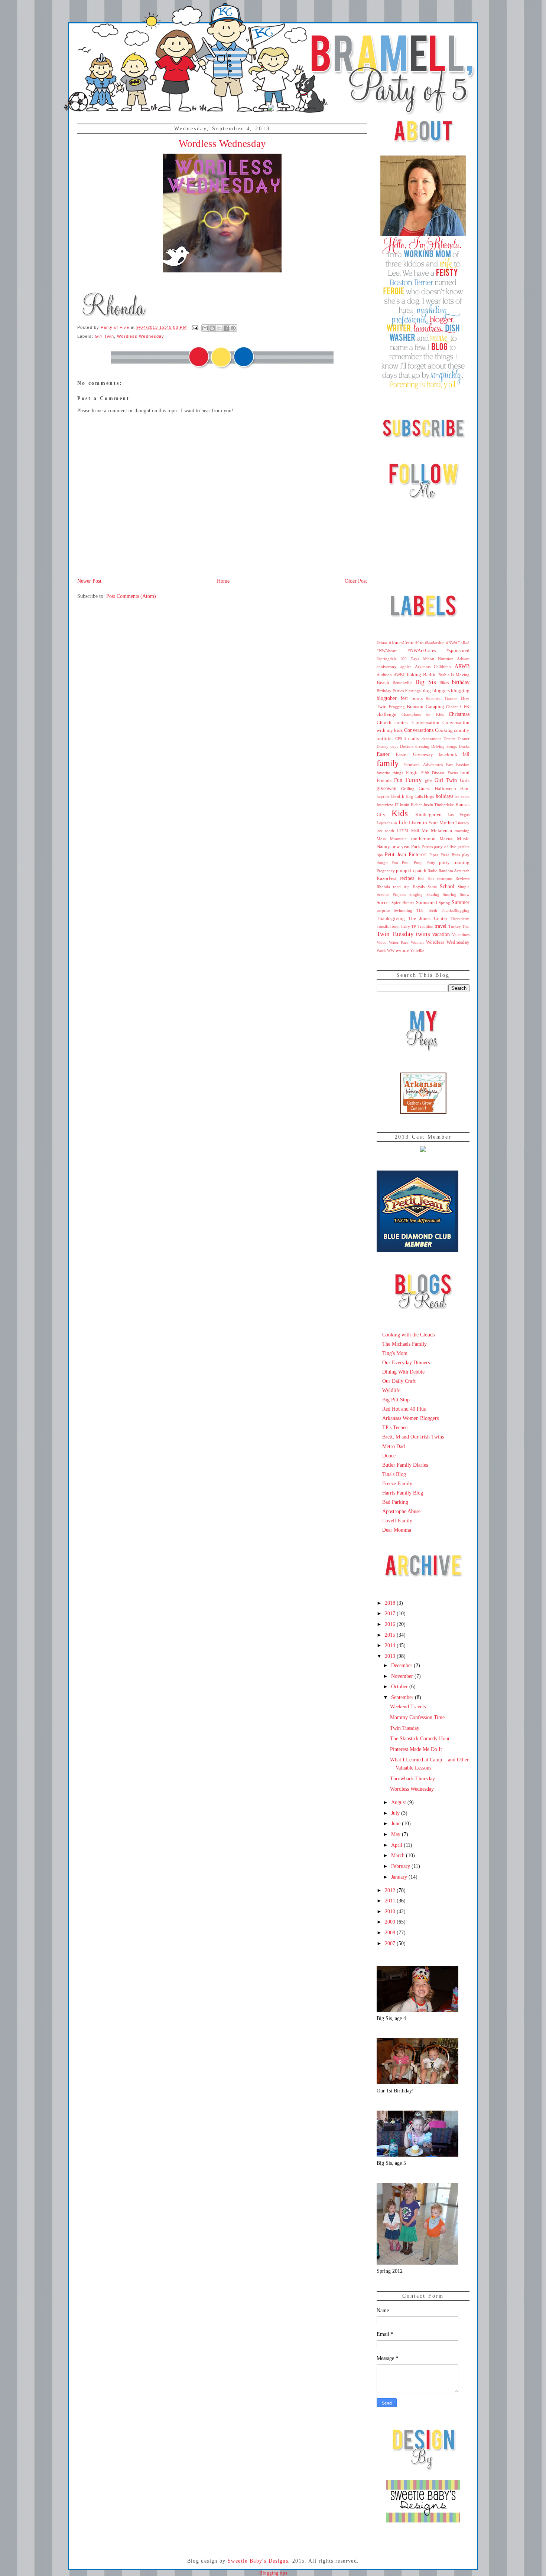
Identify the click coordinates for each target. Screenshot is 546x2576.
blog (426, 691)
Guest (424, 789)
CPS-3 (401, 739)
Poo (395, 863)
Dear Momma (397, 1530)
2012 (391, 1890)
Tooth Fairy (400, 926)
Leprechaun (387, 823)
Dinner (464, 739)
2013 (391, 1656)
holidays (444, 796)
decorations (431, 739)
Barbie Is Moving (454, 675)
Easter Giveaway (415, 755)
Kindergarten (428, 815)
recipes (407, 878)
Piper (434, 855)
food (465, 773)
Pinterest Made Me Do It (416, 1749)
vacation (441, 934)
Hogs (429, 796)
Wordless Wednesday (141, 336)
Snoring (450, 894)
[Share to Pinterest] (233, 328)
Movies (446, 839)
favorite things (390, 773)
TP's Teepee (395, 1427)
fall (466, 754)
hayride (383, 796)
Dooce (389, 1456)
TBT (420, 910)
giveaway (386, 788)
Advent (463, 659)
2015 (391, 1635)
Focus (453, 773)
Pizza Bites (450, 855)
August (399, 1802)
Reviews (462, 878)
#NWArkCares (422, 651)
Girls (465, 780)
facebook (448, 755)
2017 (391, 1613)
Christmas (459, 714)
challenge (386, 714)
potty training (454, 863)
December (402, 1665)
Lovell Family (397, 1521)
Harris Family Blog (403, 1493)
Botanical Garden (442, 698)
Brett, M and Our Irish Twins (413, 1437)
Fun (398, 780)
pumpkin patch (411, 871)
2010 (391, 1911)
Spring (444, 903)
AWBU (400, 675)
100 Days (409, 659)
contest (402, 723)
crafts (414, 739)
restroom (445, 878)
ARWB (462, 666)
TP (414, 926)
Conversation (426, 723)
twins (423, 934)
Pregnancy (386, 871)
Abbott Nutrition (438, 659)
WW (391, 950)
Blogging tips (273, 2573)
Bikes (444, 683)
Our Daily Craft (399, 1381)
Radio (433, 871)
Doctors (407, 746)
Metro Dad (394, 1446)
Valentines (461, 935)
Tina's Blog (394, 1474)
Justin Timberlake (439, 805)
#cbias (382, 643)
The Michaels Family (404, 1344)
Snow (465, 894)
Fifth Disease (433, 773)
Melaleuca (441, 831)
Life (403, 822)
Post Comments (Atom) (131, 596)
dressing (422, 746)
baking (414, 675)
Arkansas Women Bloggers (410, 1418)
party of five (445, 847)
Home (223, 581)
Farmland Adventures (423, 765)
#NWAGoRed (458, 643)
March (399, 1855)
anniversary (387, 667)
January (400, 1877)
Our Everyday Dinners (406, 1362)
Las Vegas (459, 815)
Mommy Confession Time (417, 1717)
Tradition (425, 926)
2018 (391, 1603)
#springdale (387, 659)
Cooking (444, 730)
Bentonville (402, 683)
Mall (415, 831)
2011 (391, 1901)
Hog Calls (414, 796)
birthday (461, 682)
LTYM (402, 831)
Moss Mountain (392, 839)
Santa (432, 887)
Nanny (383, 847)
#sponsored (458, 651)
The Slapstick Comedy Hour (420, 1738)
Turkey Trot (459, 926)
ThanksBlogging (455, 910)
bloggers (441, 691)
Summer (461, 902)
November (403, 1676)
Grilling (408, 789)
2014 (391, 1645)
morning (462, 831)
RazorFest (387, 878)
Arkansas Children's (433, 667)
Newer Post (89, 581)
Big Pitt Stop (396, 1400)
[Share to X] (219, 328)
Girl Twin (104, 336)
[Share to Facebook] (226, 328)
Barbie (430, 675)
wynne (402, 950)
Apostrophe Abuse (401, 1511)
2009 (391, 1922)
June (396, 1823)
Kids (400, 813)
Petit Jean (395, 854)
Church (384, 723)
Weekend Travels (408, 1706)
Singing (416, 894)
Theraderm (460, 919)
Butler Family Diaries (405, 1465)
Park (416, 847)
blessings (413, 691)
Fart (449, 765)
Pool (406, 863)
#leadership (435, 643)
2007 (391, 1943)
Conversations (419, 730)
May (396, 1834)
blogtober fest (392, 698)
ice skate (462, 796)
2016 (391, 1624)
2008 (391, 1932)
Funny (414, 780)
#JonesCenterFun (406, 643)
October (400, 1686)
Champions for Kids (423, 714)
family (388, 763)
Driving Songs (444, 746)
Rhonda (383, 887)
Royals (419, 887)
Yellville (417, 950)
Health (398, 796)
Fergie (412, 773)
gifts (429, 780)
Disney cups (387, 746)
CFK (465, 707)
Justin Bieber (411, 805)
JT (396, 805)
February (401, 1866)
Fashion (463, 765)
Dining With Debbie (403, 1372)
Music (463, 839)
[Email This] (205, 328)
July (396, 1813)
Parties (427, 847)
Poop (418, 863)
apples (406, 667)
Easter (383, 754)
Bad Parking (395, 1502)
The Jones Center (428, 919)
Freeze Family (397, 1483)
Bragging (397, 707)
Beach (383, 683)
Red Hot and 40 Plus (404, 1409)
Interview (385, 805)
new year (401, 847)
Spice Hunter (403, 903)
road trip (401, 887)
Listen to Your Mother (432, 823)
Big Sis (426, 682)
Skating (433, 894)
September (403, 1697)
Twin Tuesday (395, 934)
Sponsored (427, 903)
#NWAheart (387, 651)
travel (441, 926)
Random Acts (450, 871)
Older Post (356, 581)
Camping (435, 707)
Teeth (433, 910)
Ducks (464, 746)
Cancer (452, 707)
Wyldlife (391, 1390)
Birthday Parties (390, 691)
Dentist (449, 739)
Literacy (462, 823)
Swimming (403, 910)
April (397, 1845)
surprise (383, 910)
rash (466, 871)
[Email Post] (195, 327)
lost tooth (385, 831)
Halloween (445, 789)
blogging (460, 691)
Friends (384, 780)
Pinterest (418, 854)
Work (381, 950)
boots (417, 698)
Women (417, 942)
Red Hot (426, 878)
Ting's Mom (395, 1353)
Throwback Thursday (412, 1778)
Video (382, 942)
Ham (465, 789)
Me (425, 831)
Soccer (383, 903)
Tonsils (383, 926)
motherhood (423, 839)
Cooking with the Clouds (408, 1335)
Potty (431, 863)
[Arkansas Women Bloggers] (423, 1112)
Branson (415, 707)
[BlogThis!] (212, 328)
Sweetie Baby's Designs (258, 2561)
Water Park (399, 942)
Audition (384, 675)
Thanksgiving (391, 919)
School (447, 886)
